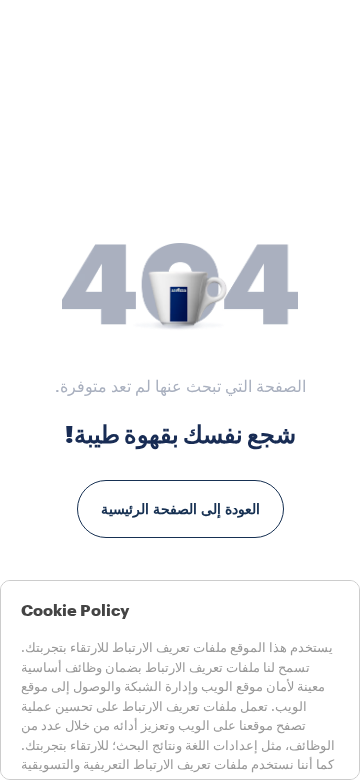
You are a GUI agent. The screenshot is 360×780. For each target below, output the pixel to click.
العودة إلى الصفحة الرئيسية (180, 509)
